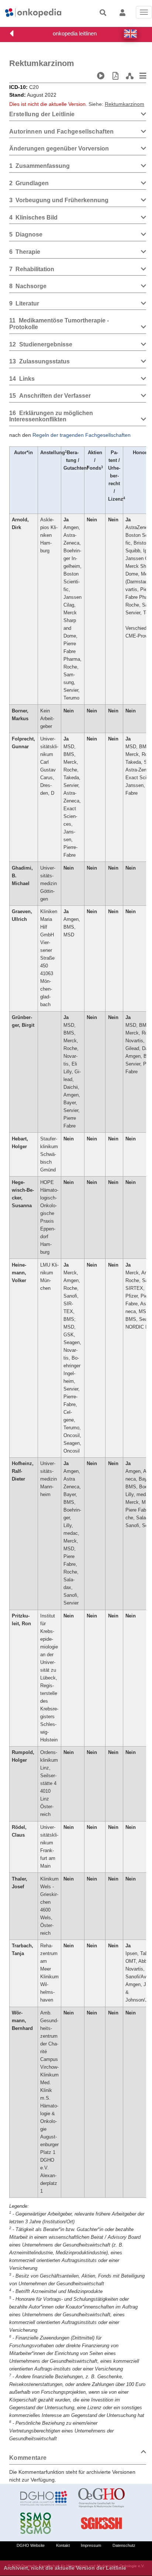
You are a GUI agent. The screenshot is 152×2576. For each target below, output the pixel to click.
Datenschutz (124, 2545)
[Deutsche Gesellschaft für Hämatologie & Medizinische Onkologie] (44, 2498)
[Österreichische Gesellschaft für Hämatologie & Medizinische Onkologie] (102, 2498)
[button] (131, 34)
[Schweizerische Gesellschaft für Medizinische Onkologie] (44, 2523)
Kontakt (63, 2545)
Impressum (91, 2545)
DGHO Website (31, 2545)
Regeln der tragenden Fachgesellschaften (82, 435)
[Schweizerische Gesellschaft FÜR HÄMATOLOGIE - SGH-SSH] (102, 2523)
